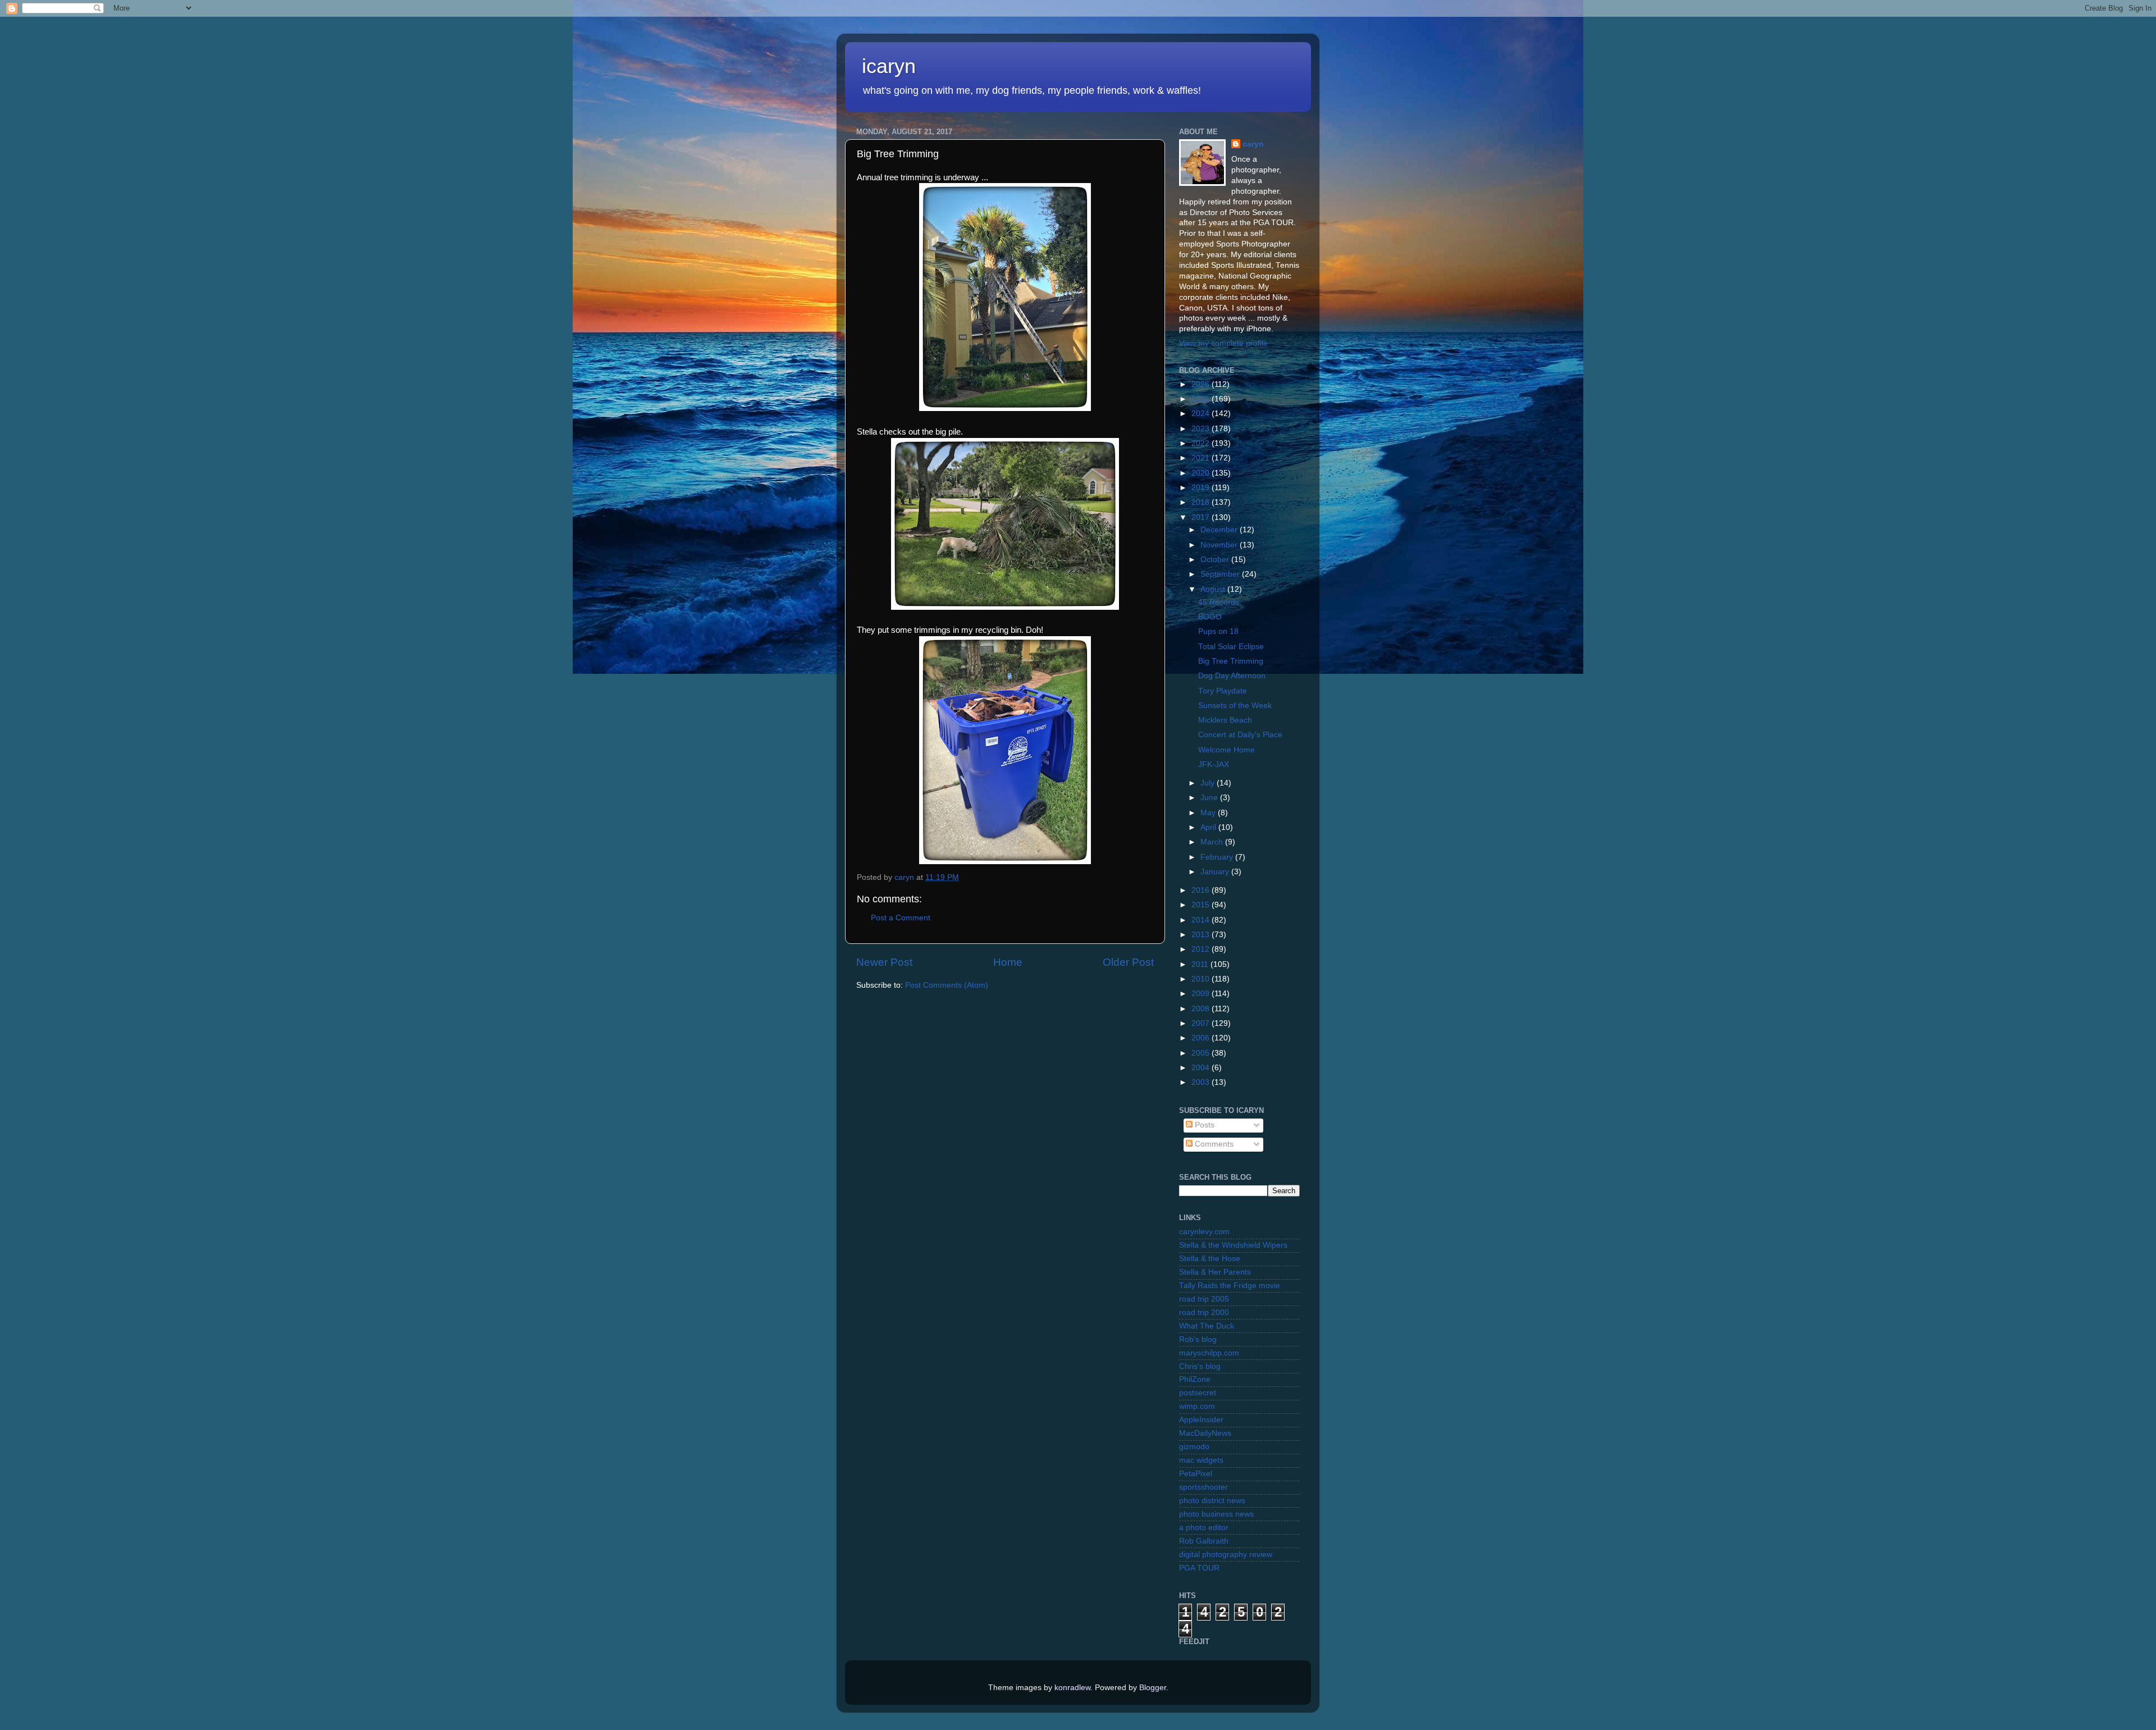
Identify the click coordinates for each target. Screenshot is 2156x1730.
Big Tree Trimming (1231, 661)
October (1216, 560)
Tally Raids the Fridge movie (1230, 1286)
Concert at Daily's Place (1240, 735)
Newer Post (884, 962)
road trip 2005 (1204, 1299)
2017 (1202, 517)
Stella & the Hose (1210, 1259)
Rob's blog (1198, 1339)
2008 (1202, 1009)
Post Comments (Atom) (947, 985)
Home (1008, 962)
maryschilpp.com (1209, 1353)
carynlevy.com (1204, 1232)
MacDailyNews (1205, 1433)
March (1213, 842)
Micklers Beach (1225, 720)
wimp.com (1197, 1406)
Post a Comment (901, 918)
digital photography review (1226, 1555)
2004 (1202, 1068)
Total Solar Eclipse (1231, 647)
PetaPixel (1196, 1474)
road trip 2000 (1204, 1313)
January (1216, 872)
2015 (1202, 905)
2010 (1202, 979)
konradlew (1072, 1688)
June (1210, 798)
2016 (1202, 890)
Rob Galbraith (1204, 1541)
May (1209, 813)
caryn (1253, 144)
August (1214, 589)
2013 (1202, 935)
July (1209, 783)
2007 (1202, 1023)
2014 (1202, 920)
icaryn (889, 66)
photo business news (1216, 1514)
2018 (1202, 502)
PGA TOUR (1199, 1568)
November (1220, 545)
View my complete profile (1223, 343)
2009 (1202, 994)
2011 (1201, 964)
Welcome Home (1227, 750)
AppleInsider (1201, 1420)
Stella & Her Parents (1215, 1272)
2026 (1202, 384)
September (1221, 574)
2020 (1202, 473)
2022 (1202, 443)
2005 (1202, 1053)
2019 (1202, 488)
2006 (1202, 1038)
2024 (1202, 414)
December (1220, 530)
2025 (1202, 399)
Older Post (1128, 962)
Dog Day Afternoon (1232, 676)
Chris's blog (1200, 1366)
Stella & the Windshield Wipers (1233, 1245)
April (1209, 827)
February (1218, 857)
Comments (1213, 1144)
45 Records (1219, 602)
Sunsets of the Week (1235, 706)
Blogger (1153, 1688)
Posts (1203, 1125)
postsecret (1198, 1393)
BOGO (1210, 617)
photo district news (1212, 1501)
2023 (1202, 429)
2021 (1202, 458)
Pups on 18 (1218, 631)
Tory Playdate (1223, 691)
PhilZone (1195, 1379)
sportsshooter (1203, 1487)
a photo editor (1204, 1528)
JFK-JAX (1214, 764)
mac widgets (1201, 1460)
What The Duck (1207, 1326)
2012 (1202, 949)
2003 (1202, 1082)
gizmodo (1194, 1447)
